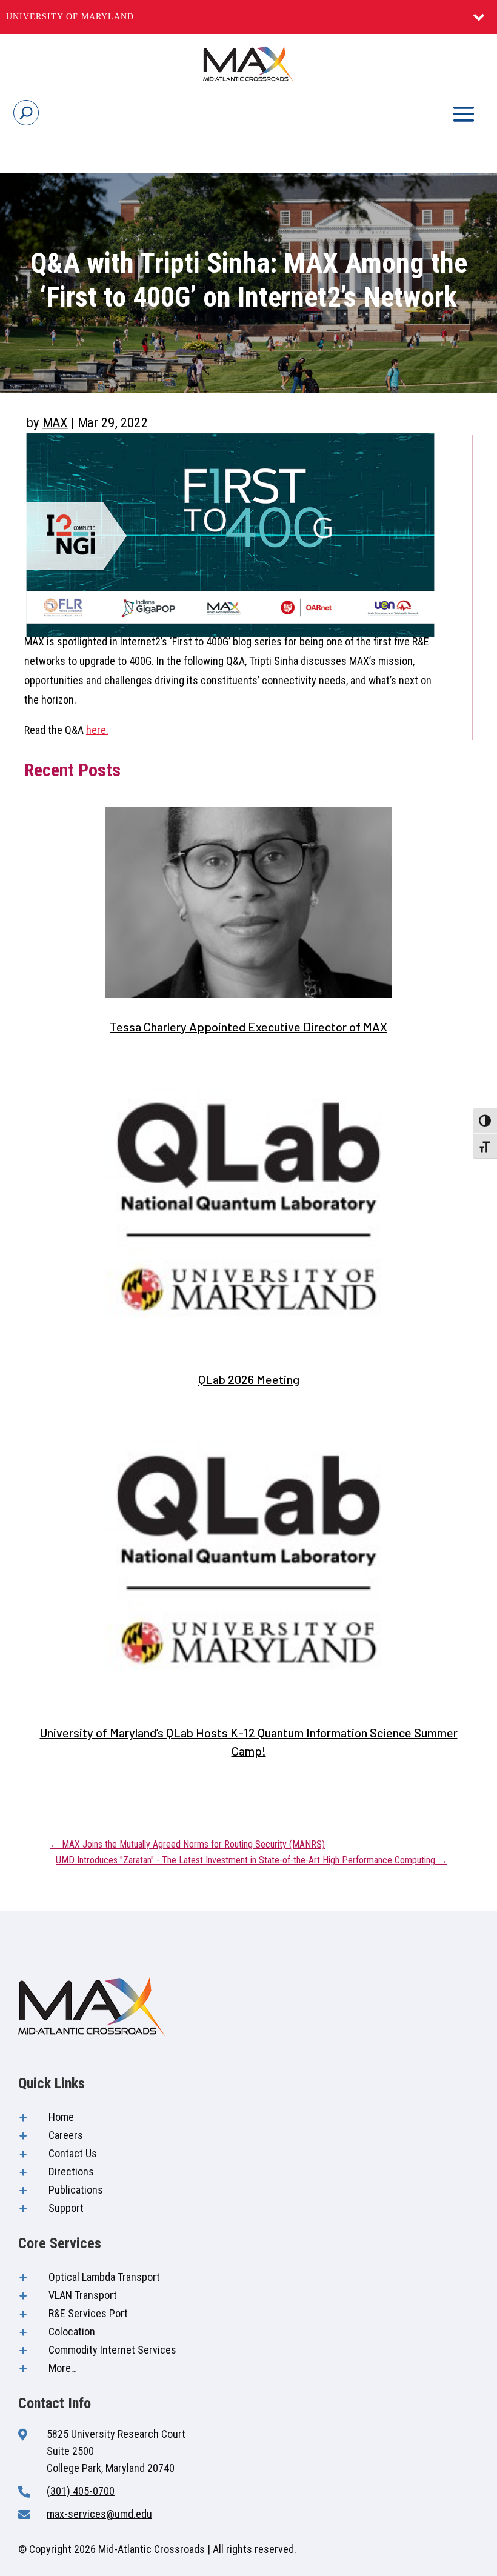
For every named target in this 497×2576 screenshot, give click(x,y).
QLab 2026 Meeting (249, 1379)
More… (63, 2368)
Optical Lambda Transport (104, 2277)
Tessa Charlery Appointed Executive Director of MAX (248, 1027)
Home (61, 2117)
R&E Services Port (88, 2313)
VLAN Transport (83, 2295)
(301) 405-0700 (81, 2491)
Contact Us (73, 2153)
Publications (76, 2190)
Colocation (72, 2331)
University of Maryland (70, 17)
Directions (71, 2172)
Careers (66, 2135)
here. (97, 730)
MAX (55, 422)
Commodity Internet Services (112, 2350)
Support (66, 2208)
